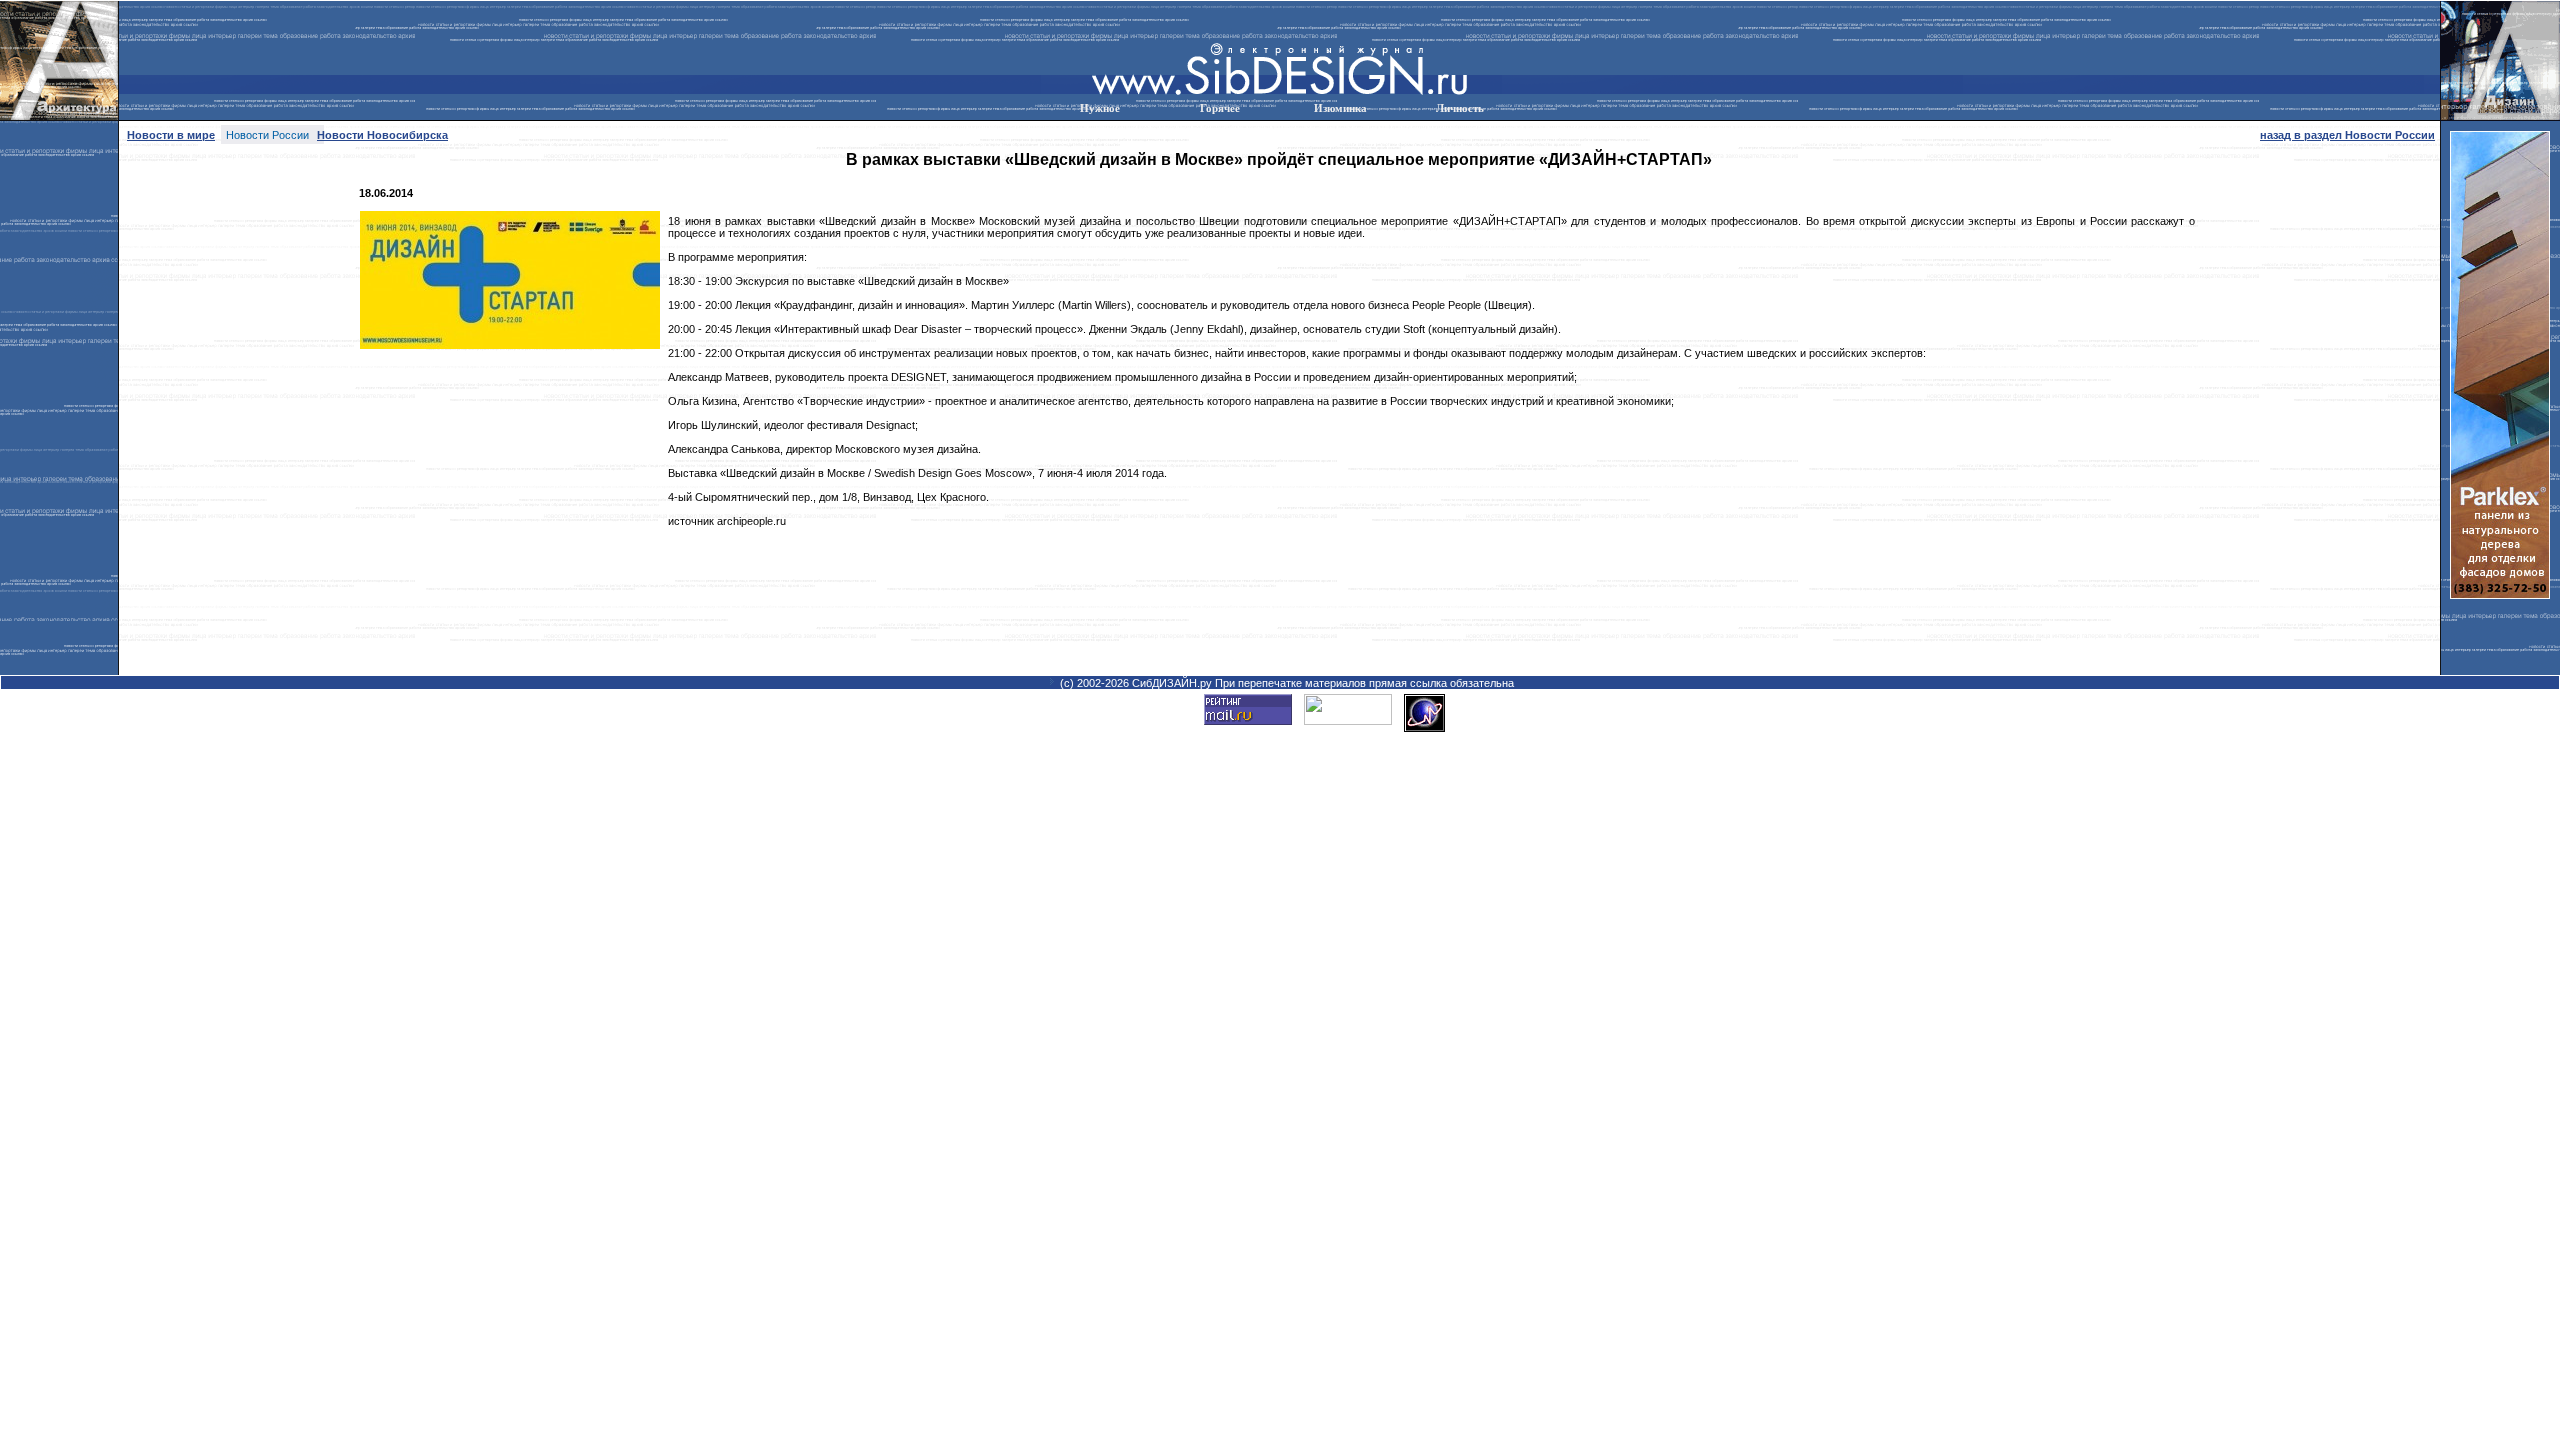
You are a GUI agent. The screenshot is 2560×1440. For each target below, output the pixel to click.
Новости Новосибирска (382, 135)
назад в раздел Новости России (2347, 135)
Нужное (1100, 108)
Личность (1460, 108)
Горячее (1220, 108)
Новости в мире (171, 135)
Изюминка (1340, 108)
